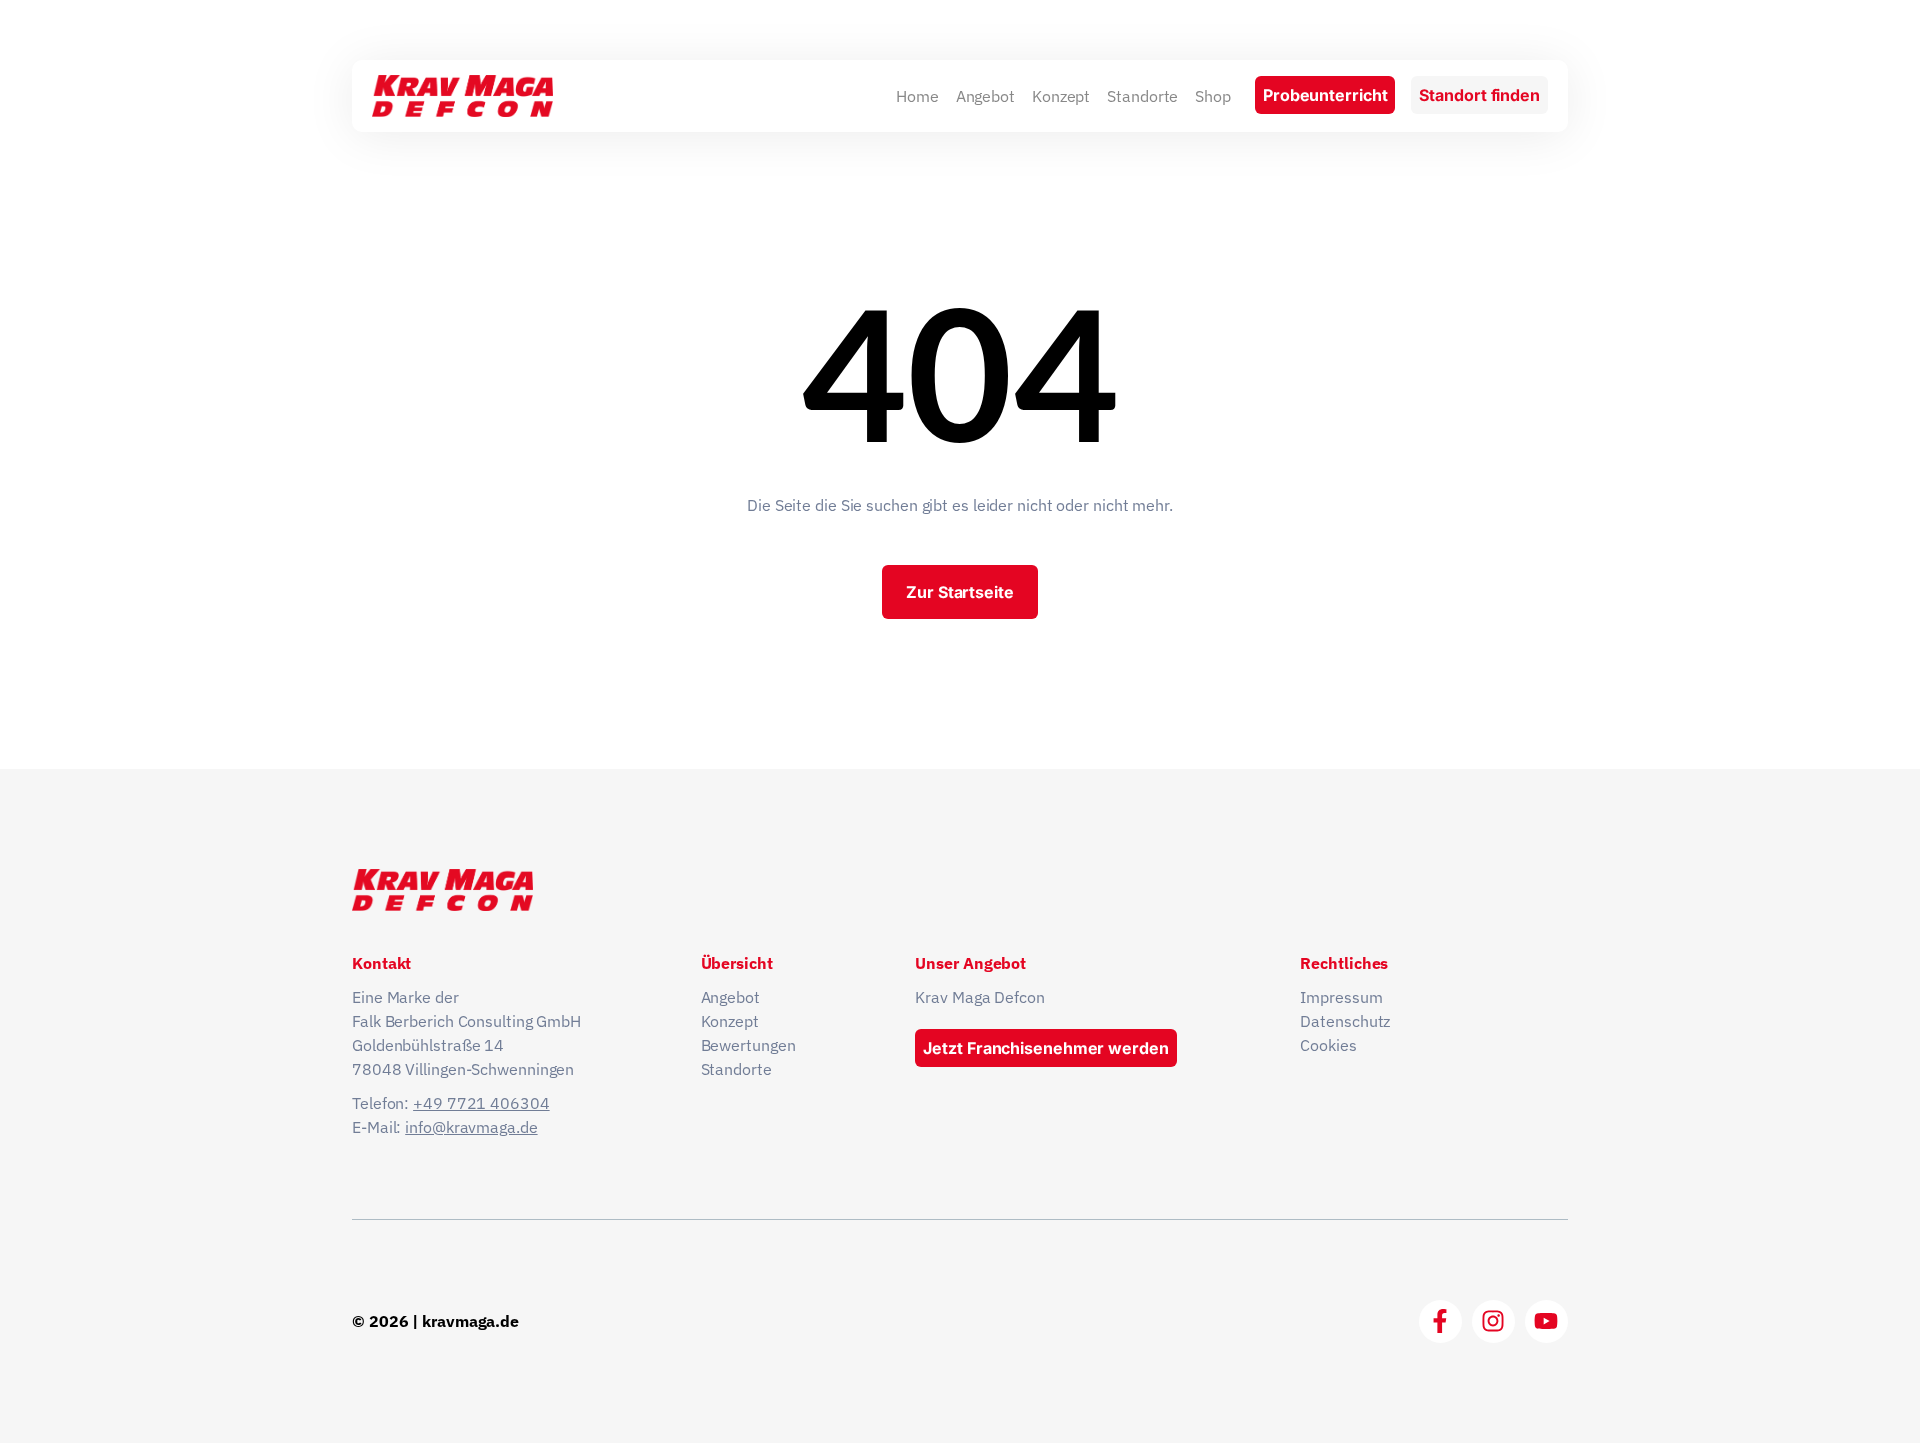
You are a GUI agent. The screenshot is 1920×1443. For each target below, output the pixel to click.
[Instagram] (1493, 1321)
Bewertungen (748, 1045)
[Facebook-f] (1440, 1321)
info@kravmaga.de (471, 1127)
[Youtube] (1546, 1321)
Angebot (985, 96)
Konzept (1061, 96)
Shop (1213, 96)
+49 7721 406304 (481, 1103)
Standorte (1142, 96)
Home (917, 96)
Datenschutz (1345, 1021)
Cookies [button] (1328, 1045)
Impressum (1341, 997)
